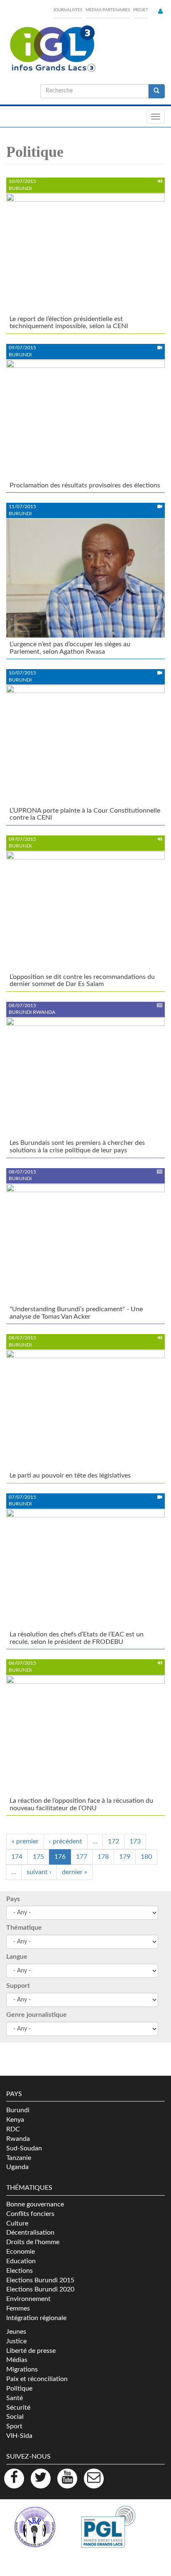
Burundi (18, 2110)
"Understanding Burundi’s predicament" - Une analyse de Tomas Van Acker (76, 1313)
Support (18, 1986)
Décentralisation (30, 2233)
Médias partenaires (108, 10)
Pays (13, 1899)
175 (38, 1857)
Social (15, 2417)
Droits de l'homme (33, 2242)
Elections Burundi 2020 (40, 2289)
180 (146, 1857)
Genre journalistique (37, 2015)
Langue (17, 1957)
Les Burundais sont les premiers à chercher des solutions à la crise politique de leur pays (77, 1147)
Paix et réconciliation (37, 2379)
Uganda (17, 2167)
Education (21, 2261)
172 (114, 1841)
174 (17, 1857)
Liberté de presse (31, 2351)
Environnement (28, 2299)
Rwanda (18, 2139)
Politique (19, 2389)
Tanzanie (19, 2158)
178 (103, 1857)
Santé (15, 2398)
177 (82, 1857)
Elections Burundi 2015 (40, 2280)
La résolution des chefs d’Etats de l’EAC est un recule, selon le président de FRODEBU (77, 1638)
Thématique (24, 1928)
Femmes (18, 2308)
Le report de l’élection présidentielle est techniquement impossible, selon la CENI (69, 323)
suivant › (39, 1872)
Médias (17, 2360)
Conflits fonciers (30, 2214)
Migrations (22, 2369)
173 (135, 1841)
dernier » (75, 1872)
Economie (21, 2252)
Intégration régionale (36, 2318)
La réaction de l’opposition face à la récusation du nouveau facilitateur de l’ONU (81, 1804)
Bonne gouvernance (35, 2204)
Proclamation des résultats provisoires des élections (85, 485)
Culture (17, 2223)
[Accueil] (52, 49)
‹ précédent (66, 1841)
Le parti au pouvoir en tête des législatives (70, 1475)
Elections (20, 2271)
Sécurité (18, 2408)
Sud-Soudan (24, 2148)
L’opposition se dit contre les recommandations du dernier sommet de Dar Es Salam (82, 981)
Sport (14, 2426)
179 (125, 1857)
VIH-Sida (19, 2436)
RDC (13, 2129)
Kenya (15, 2120)
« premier (25, 1841)
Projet (141, 10)
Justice (16, 2341)
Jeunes (16, 2332)
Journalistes (68, 10)
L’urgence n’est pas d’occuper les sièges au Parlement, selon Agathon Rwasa (70, 648)
